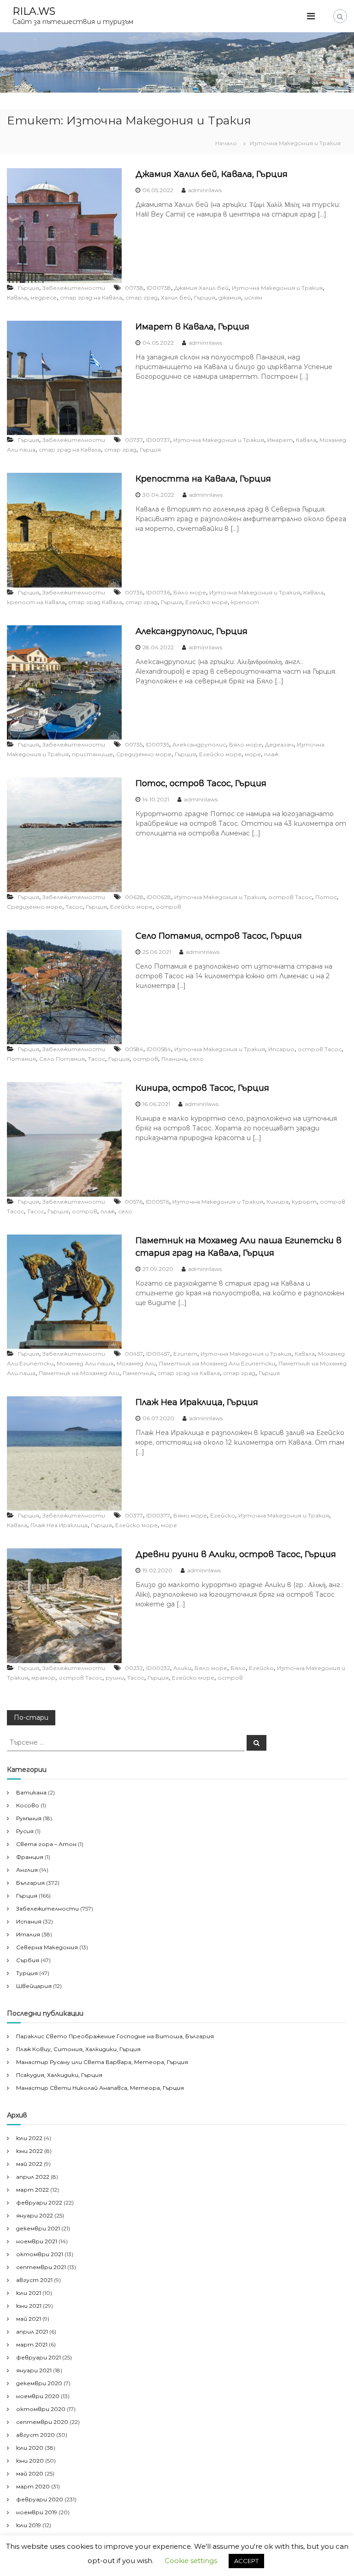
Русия (25, 1831)
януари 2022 (35, 2215)
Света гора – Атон (46, 1844)
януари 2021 (34, 2370)
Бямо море (190, 1515)
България (30, 1883)
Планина (174, 1059)
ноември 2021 (37, 2241)
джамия (230, 297)
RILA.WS (34, 11)
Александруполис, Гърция (192, 631)
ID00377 (158, 1515)
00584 (134, 1049)
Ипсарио (281, 1049)
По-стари (31, 1717)
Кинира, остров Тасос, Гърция (202, 1088)
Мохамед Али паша (85, 1363)
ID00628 (159, 897)
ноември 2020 (38, 2396)
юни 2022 (29, 2151)
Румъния (29, 1818)
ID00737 (158, 440)
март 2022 (32, 2190)
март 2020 (33, 2486)
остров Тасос (290, 897)
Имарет (280, 440)
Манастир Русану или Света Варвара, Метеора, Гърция (102, 2062)
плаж (271, 754)
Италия (28, 1934)
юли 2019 (29, 2525)
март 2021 (32, 2344)
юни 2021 (29, 2306)
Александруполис (199, 744)
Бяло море (190, 592)
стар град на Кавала (91, 297)
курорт (304, 1202)
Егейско (223, 1515)
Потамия (21, 1059)
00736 (134, 592)
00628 (134, 897)
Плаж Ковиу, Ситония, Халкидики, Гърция (78, 2049)
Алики (182, 1668)
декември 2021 (38, 2228)
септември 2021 (41, 2267)
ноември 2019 (37, 2512)
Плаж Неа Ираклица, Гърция (197, 1402)
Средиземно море (144, 754)
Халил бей (176, 297)
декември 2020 (39, 2383)
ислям (253, 297)
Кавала (17, 297)
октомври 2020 (41, 2409)
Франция (30, 1857)
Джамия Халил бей (201, 288)
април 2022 (33, 2177)
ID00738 (159, 288)
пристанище (92, 754)
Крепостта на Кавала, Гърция (203, 479)
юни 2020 (30, 2461)
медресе (44, 297)
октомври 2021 (40, 2254)
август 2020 (35, 2435)
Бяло (238, 1668)
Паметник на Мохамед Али (79, 1373)
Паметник (139, 1373)
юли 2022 (29, 2138)
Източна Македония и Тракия (277, 288)
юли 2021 (29, 2293)
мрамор (43, 1678)
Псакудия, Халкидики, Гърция (59, 2075)
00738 (134, 288)
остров (168, 907)
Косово (28, 1805)
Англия (27, 1870)
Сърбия (28, 1960)
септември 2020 (42, 2422)
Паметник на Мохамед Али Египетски (217, 1363)
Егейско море (206, 602)
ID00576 (157, 1202)
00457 (134, 1354)
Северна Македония (47, 1947)
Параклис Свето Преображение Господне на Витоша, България (115, 2036)
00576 (134, 1202)
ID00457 (158, 1354)
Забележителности (74, 288)
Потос (326, 897)
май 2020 (30, 2473)
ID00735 (157, 744)
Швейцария (34, 1986)
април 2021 (32, 2332)
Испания (29, 1921)
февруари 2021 (38, 2357)
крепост (245, 602)
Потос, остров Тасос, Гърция (201, 783)
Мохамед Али (136, 1363)
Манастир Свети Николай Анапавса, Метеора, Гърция (100, 2088)
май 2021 (29, 2319)
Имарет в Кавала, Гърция (192, 327)
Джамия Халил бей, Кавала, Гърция (212, 174)
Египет (185, 1354)
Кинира (277, 1202)
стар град (142, 297)
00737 (134, 440)
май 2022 (29, 2164)
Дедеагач (279, 744)
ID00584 (159, 1049)
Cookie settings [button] (191, 2561)
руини (115, 1678)
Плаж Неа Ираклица (59, 1525)
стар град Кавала (95, 602)
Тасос (74, 907)
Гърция (29, 288)
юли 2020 (30, 2448)
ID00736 (158, 592)
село (197, 1059)
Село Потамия (62, 1059)
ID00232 (158, 1668)
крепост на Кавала (36, 602)
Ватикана (31, 1792)
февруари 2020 (40, 2499)
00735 (134, 744)
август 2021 (34, 2280)
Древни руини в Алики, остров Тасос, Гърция (236, 1554)
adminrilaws (205, 190)
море (253, 754)
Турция (27, 1973)
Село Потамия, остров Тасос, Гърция (219, 936)
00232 (134, 1668)
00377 (134, 1515)
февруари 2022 (39, 2203)
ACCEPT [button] (246, 2561)
